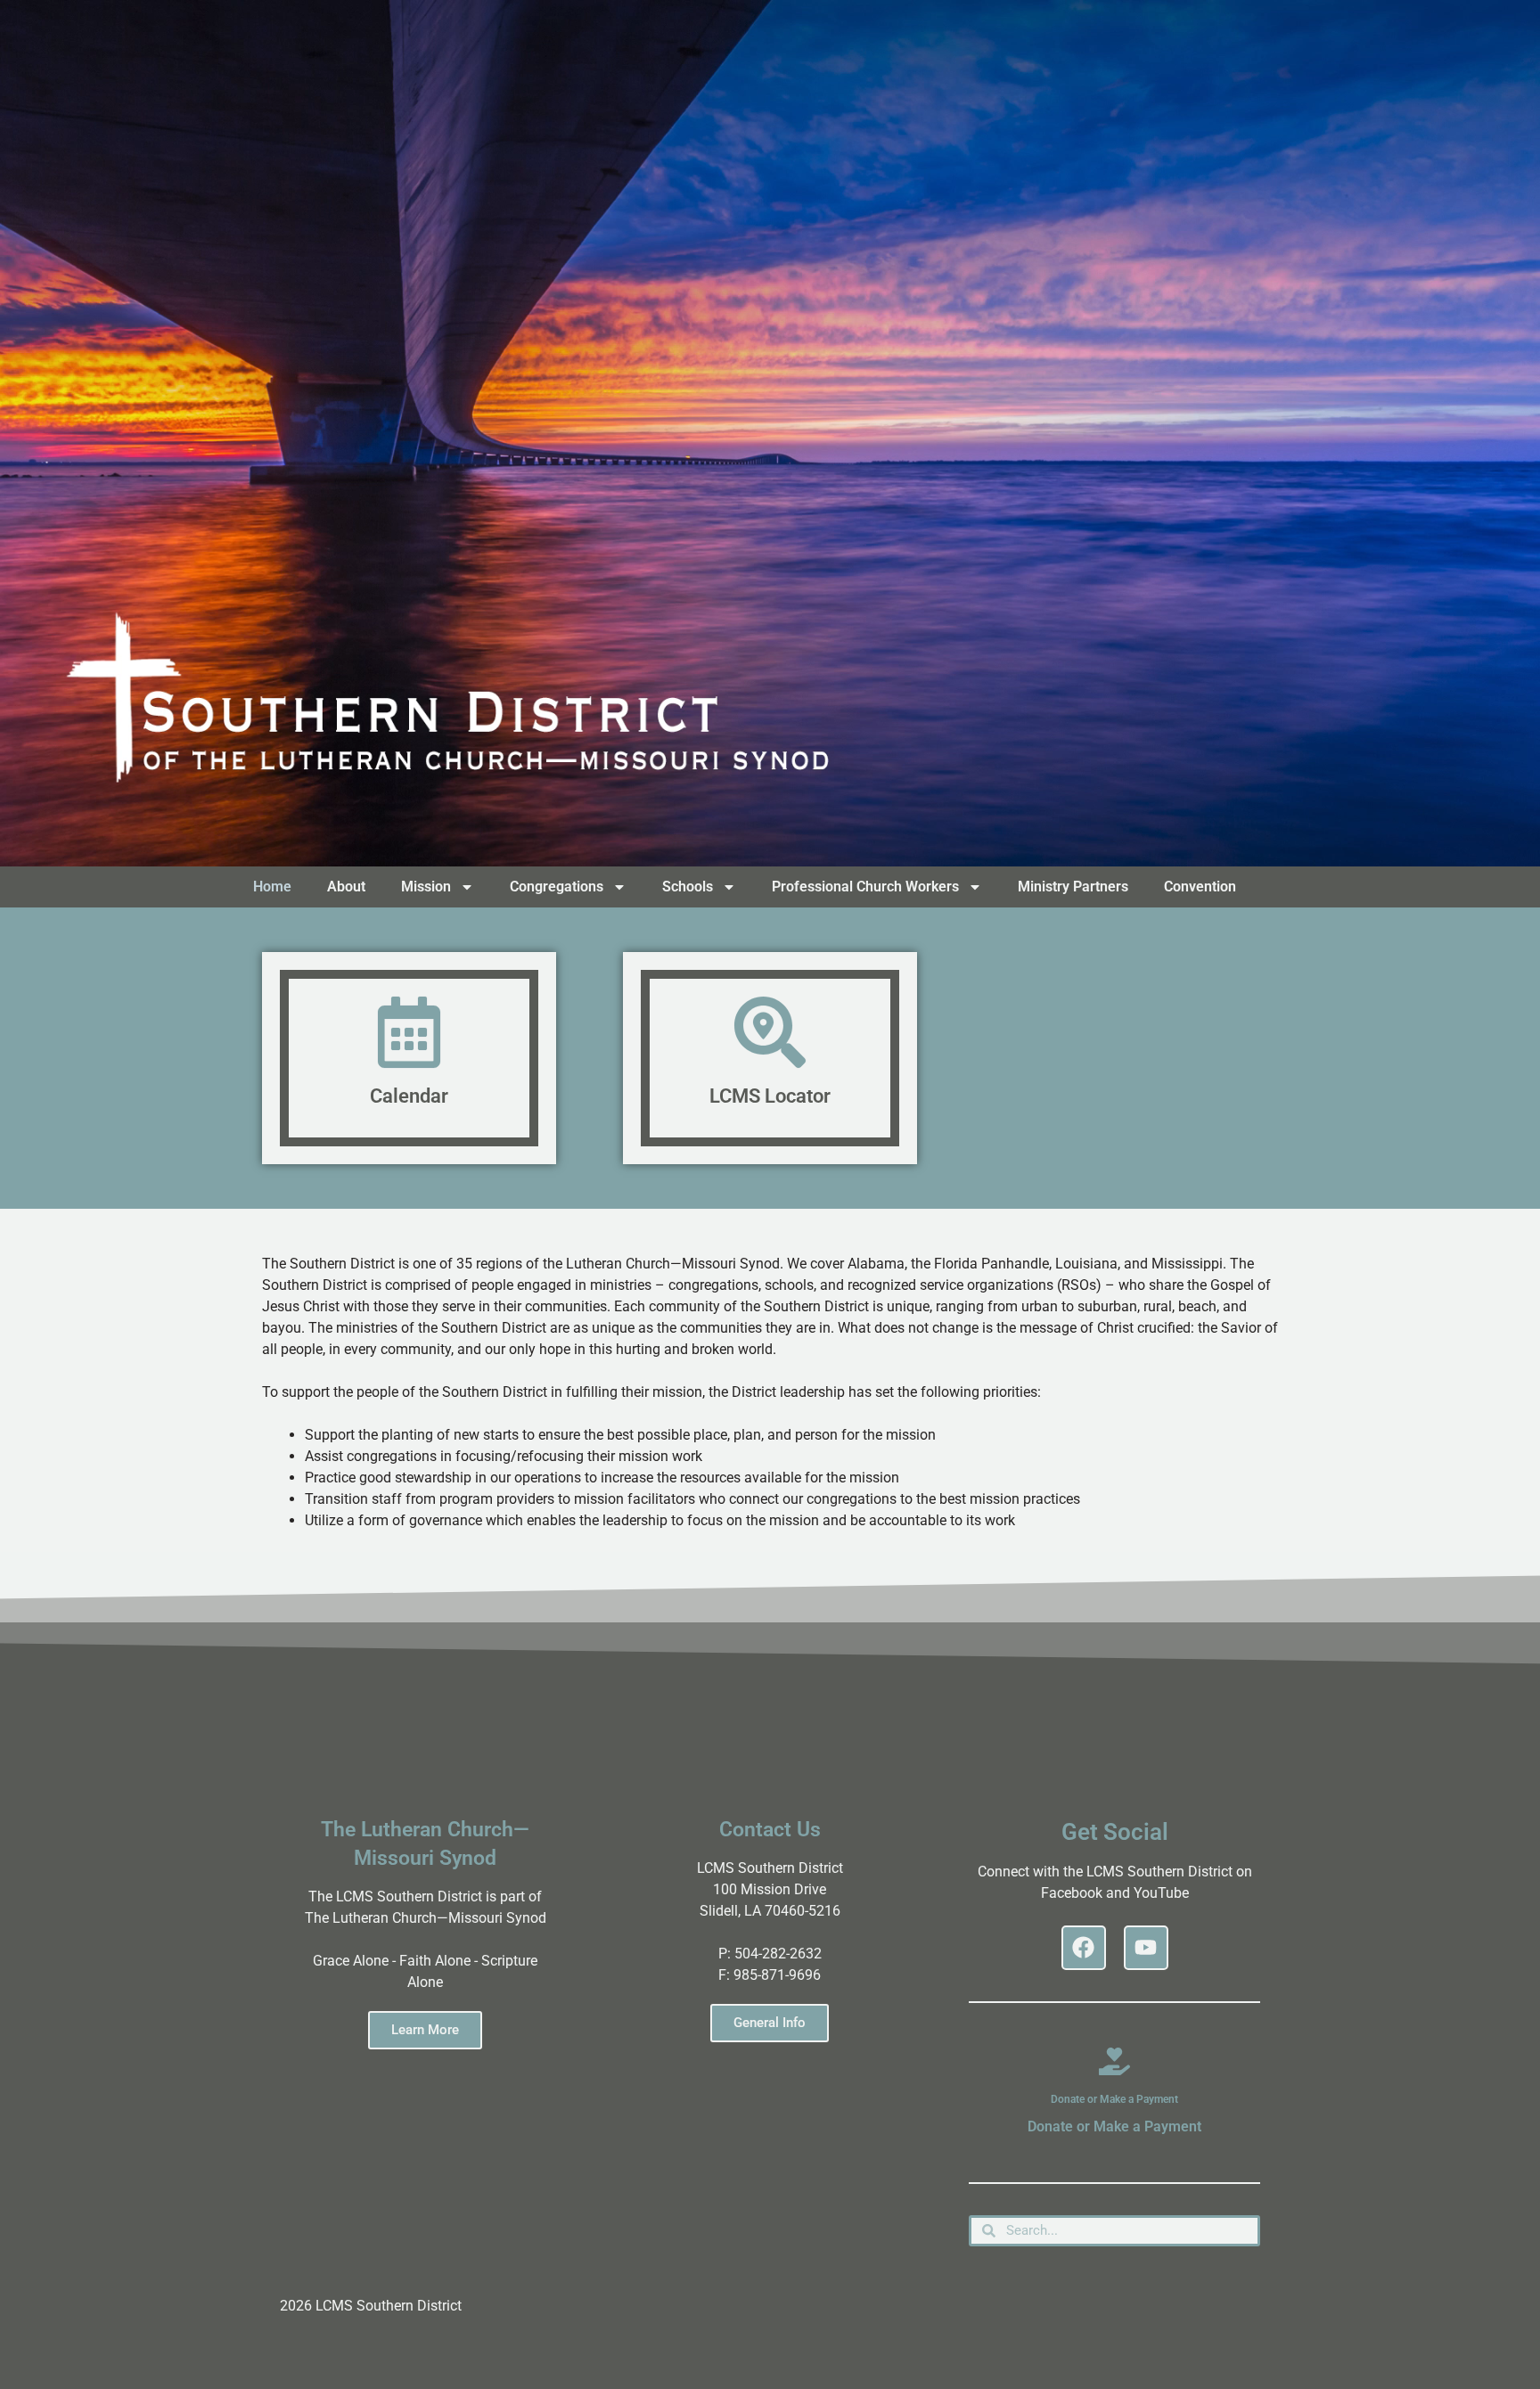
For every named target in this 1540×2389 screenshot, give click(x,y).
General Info (770, 2023)
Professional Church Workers (865, 887)
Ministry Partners (1073, 887)
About (346, 887)
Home (272, 887)
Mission (426, 887)
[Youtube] (1146, 1948)
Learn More (425, 2030)
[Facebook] (1084, 1948)
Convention (1200, 887)
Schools (688, 887)
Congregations (557, 887)
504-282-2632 (778, 1954)
